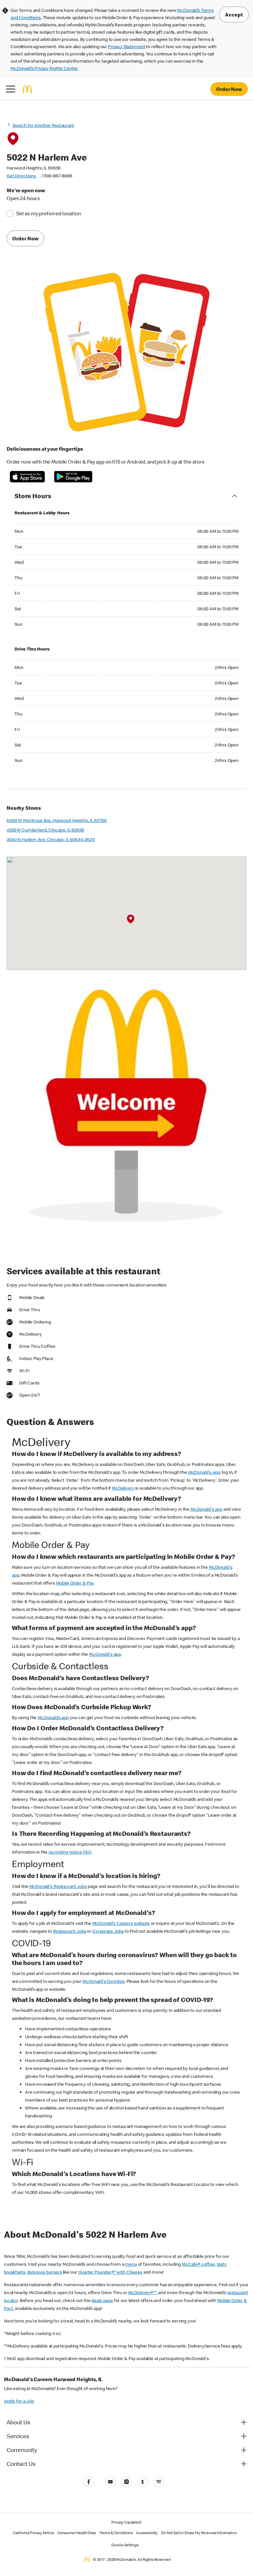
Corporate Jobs (108, 1931)
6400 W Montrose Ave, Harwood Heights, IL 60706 (57, 820)
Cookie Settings (125, 2545)
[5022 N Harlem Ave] (131, 920)
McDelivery (123, 1488)
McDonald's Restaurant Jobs (58, 1886)
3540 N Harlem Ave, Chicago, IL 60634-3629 (51, 839)
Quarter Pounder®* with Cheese (110, 2272)
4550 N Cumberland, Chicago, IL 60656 (45, 830)
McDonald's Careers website (121, 1923)
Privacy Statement (126, 46)
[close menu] (11, 89)
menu (131, 2264)
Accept (234, 15)
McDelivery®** (142, 2292)
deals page (102, 2300)
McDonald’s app (53, 1717)
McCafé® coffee (198, 2264)
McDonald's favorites (103, 1981)
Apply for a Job (19, 2401)
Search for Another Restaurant (43, 125)
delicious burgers (44, 2272)
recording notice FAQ (70, 1852)
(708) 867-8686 (57, 176)
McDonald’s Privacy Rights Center (44, 68)
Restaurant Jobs (70, 1931)
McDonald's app (204, 1472)
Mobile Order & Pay (75, 1583)
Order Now (229, 89)
